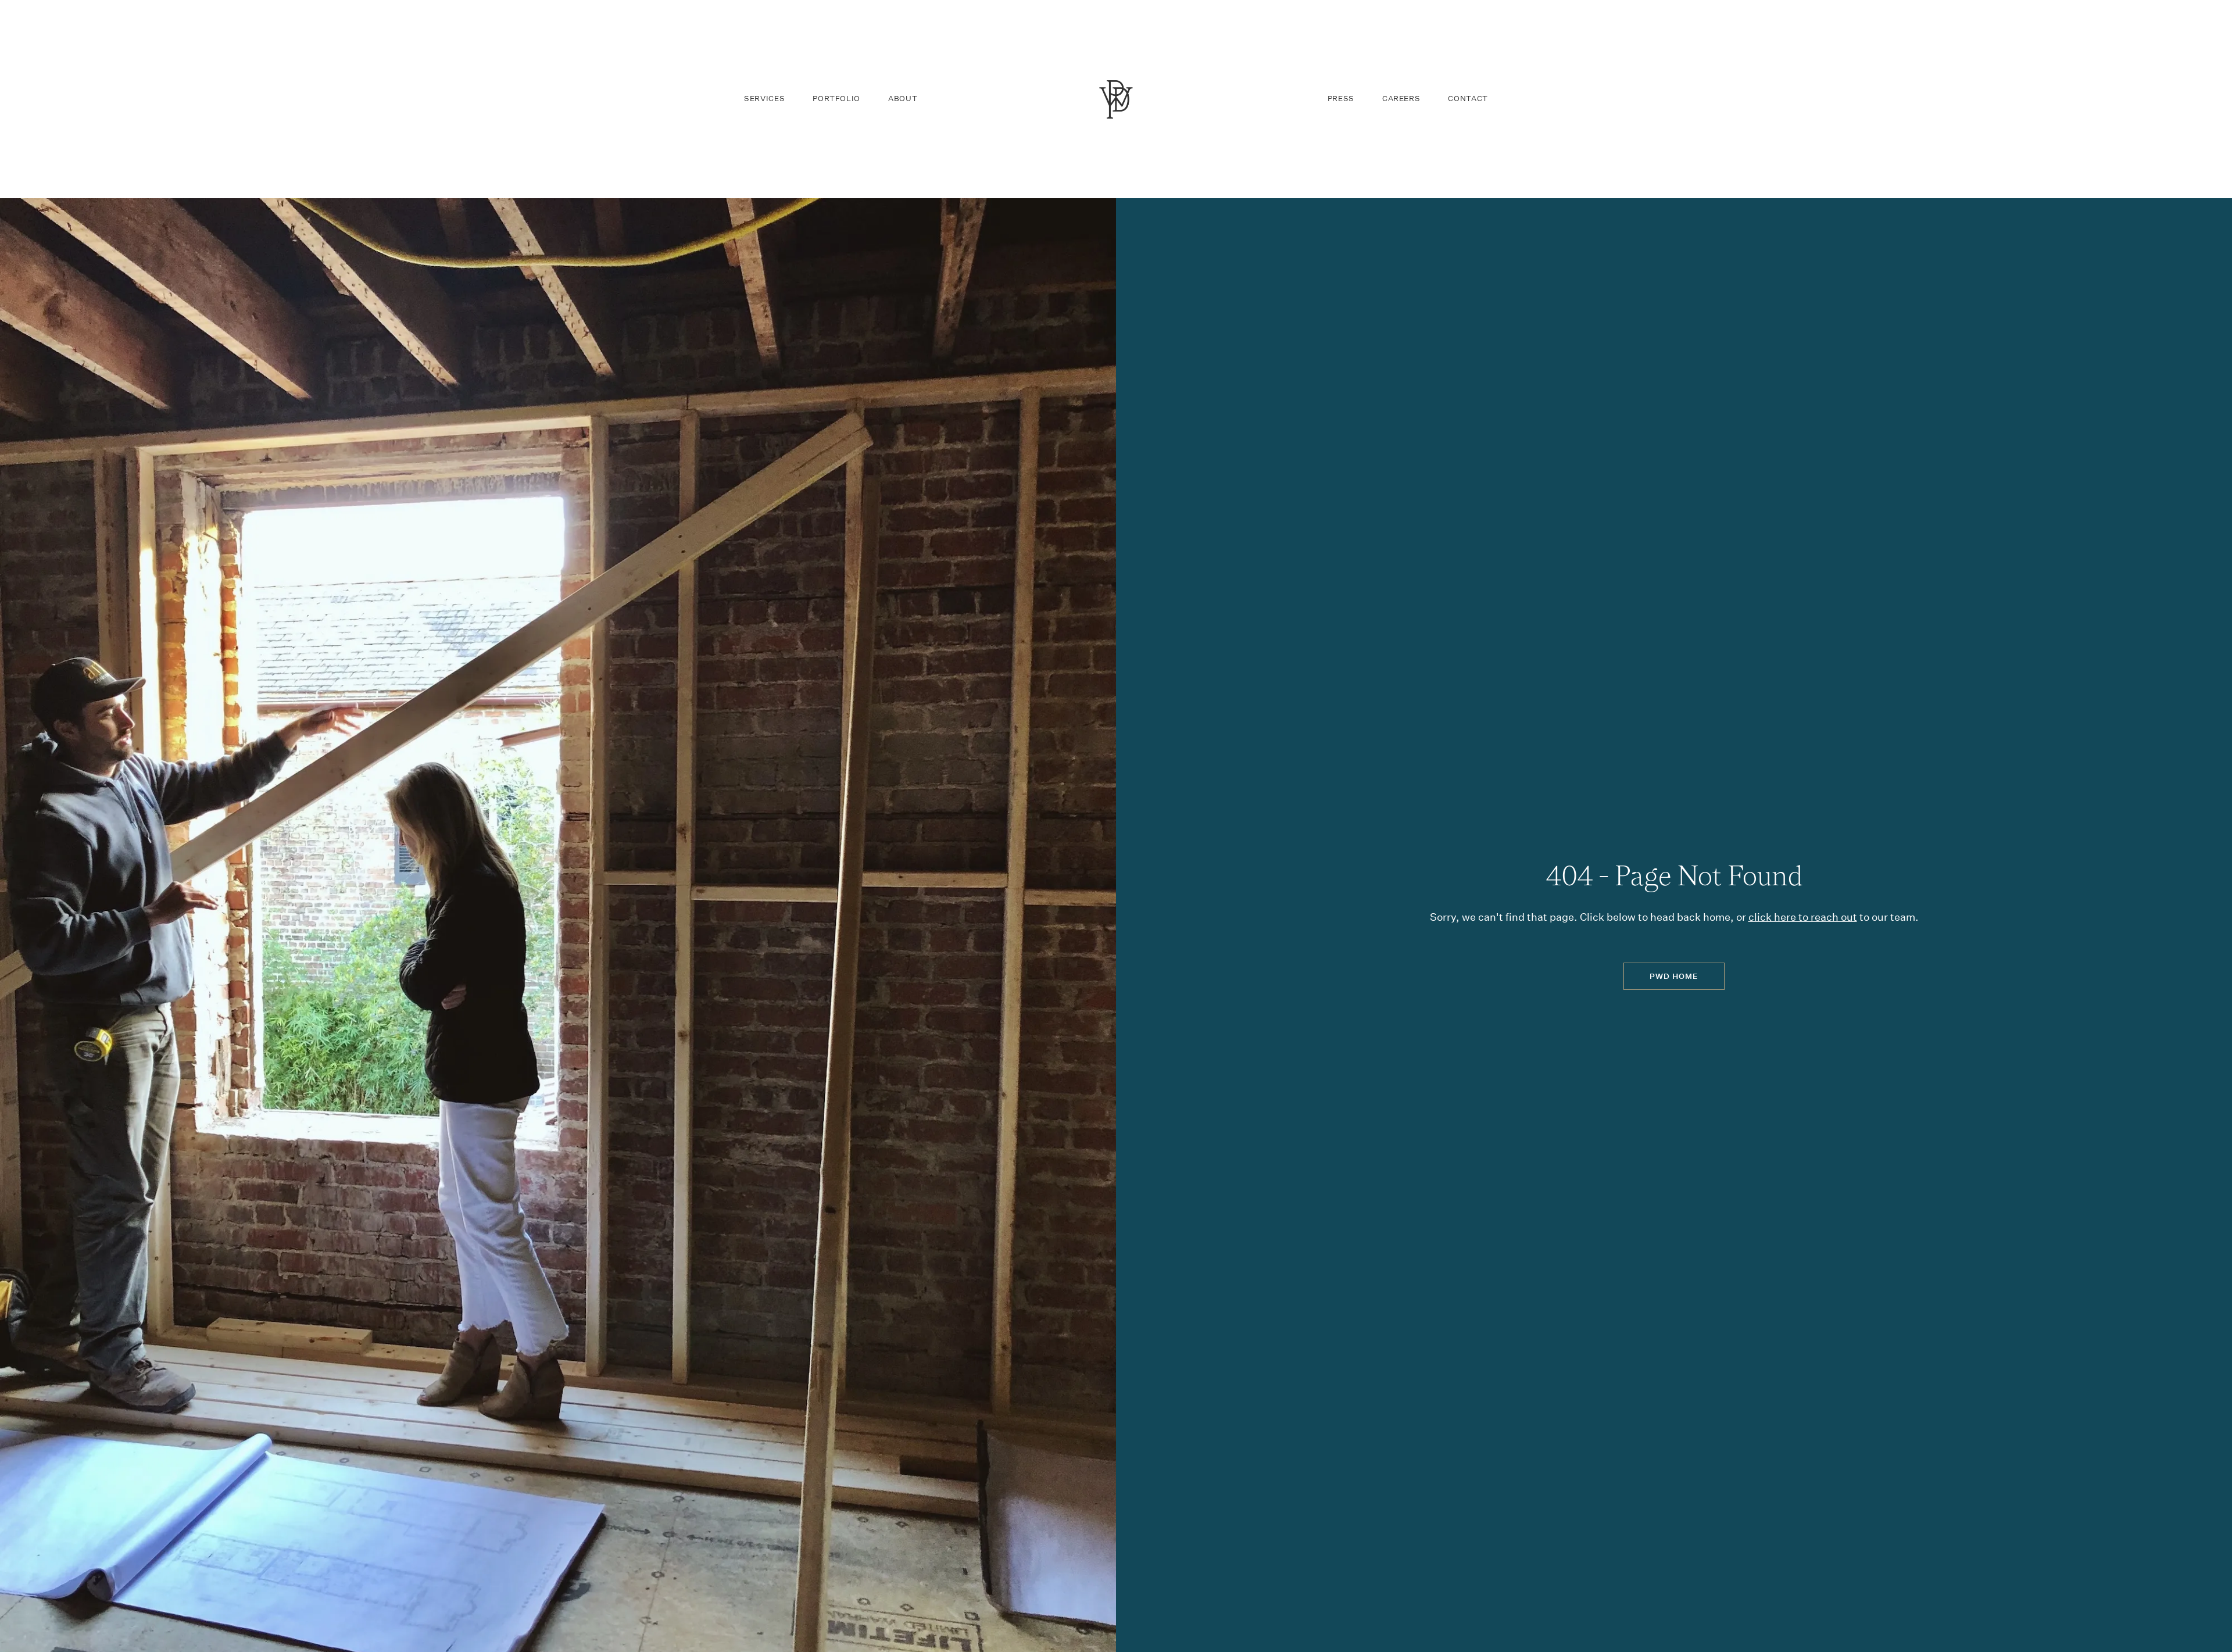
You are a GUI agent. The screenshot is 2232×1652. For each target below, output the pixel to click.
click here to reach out (1803, 917)
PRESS (1341, 99)
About (903, 99)
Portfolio (836, 99)
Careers (1401, 99)
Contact (1468, 99)
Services (764, 99)
